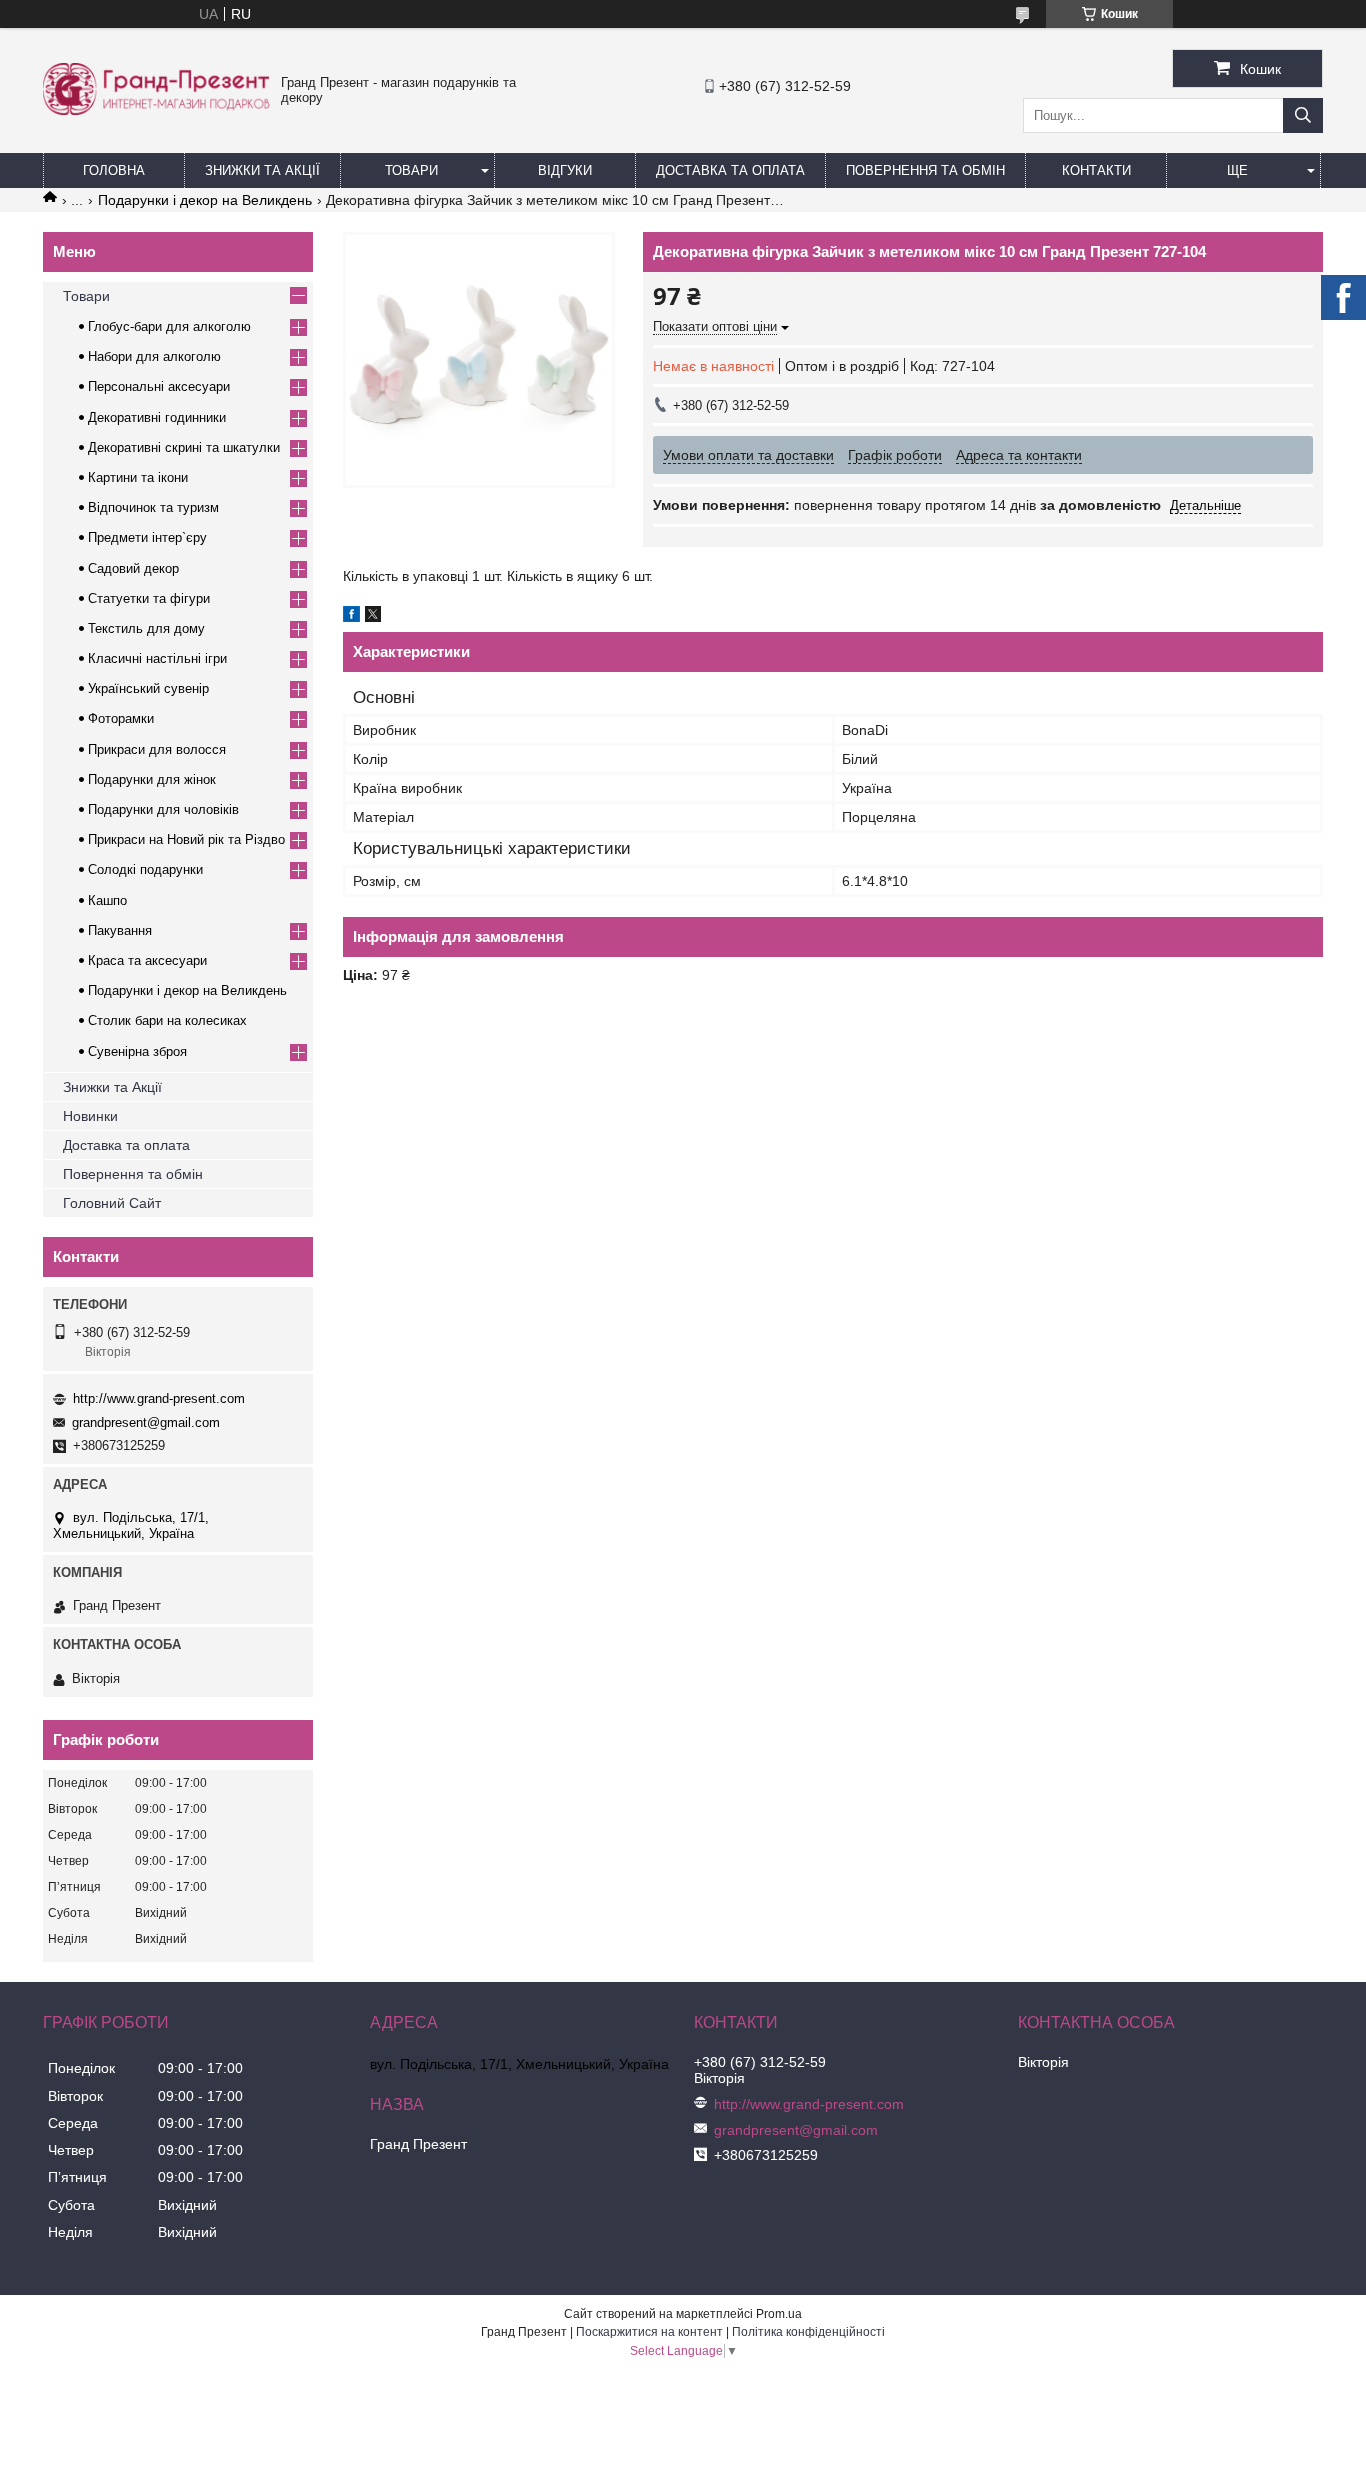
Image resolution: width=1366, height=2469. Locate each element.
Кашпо (107, 900)
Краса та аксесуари (147, 960)
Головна (114, 170)
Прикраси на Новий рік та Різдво (186, 839)
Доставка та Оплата (730, 170)
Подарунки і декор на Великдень (205, 200)
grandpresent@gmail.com (146, 1422)
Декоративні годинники (157, 417)
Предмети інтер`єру (147, 537)
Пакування (120, 930)
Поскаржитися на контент (649, 2332)
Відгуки (565, 170)
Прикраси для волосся (157, 749)
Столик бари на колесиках (167, 1020)
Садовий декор (133, 568)
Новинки (90, 1116)
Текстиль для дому (146, 628)
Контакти (1096, 170)
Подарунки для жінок (152, 779)
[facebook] (351, 617)
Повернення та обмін (925, 170)
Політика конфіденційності (808, 2332)
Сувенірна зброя (137, 1051)
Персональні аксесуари (159, 386)
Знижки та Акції (262, 170)
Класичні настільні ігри (157, 658)
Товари (411, 170)
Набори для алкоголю (154, 356)
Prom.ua (779, 2314)
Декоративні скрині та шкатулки (184, 447)
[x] (373, 617)
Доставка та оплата (126, 1145)
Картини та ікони (138, 477)
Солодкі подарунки (145, 869)
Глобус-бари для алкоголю (169, 326)
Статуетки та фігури (149, 598)
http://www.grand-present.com (159, 1398)
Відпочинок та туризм (153, 507)
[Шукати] (1303, 115)
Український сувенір (148, 688)
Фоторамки (121, 718)
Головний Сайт (112, 1203)
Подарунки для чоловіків (163, 809)
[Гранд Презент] (156, 110)
